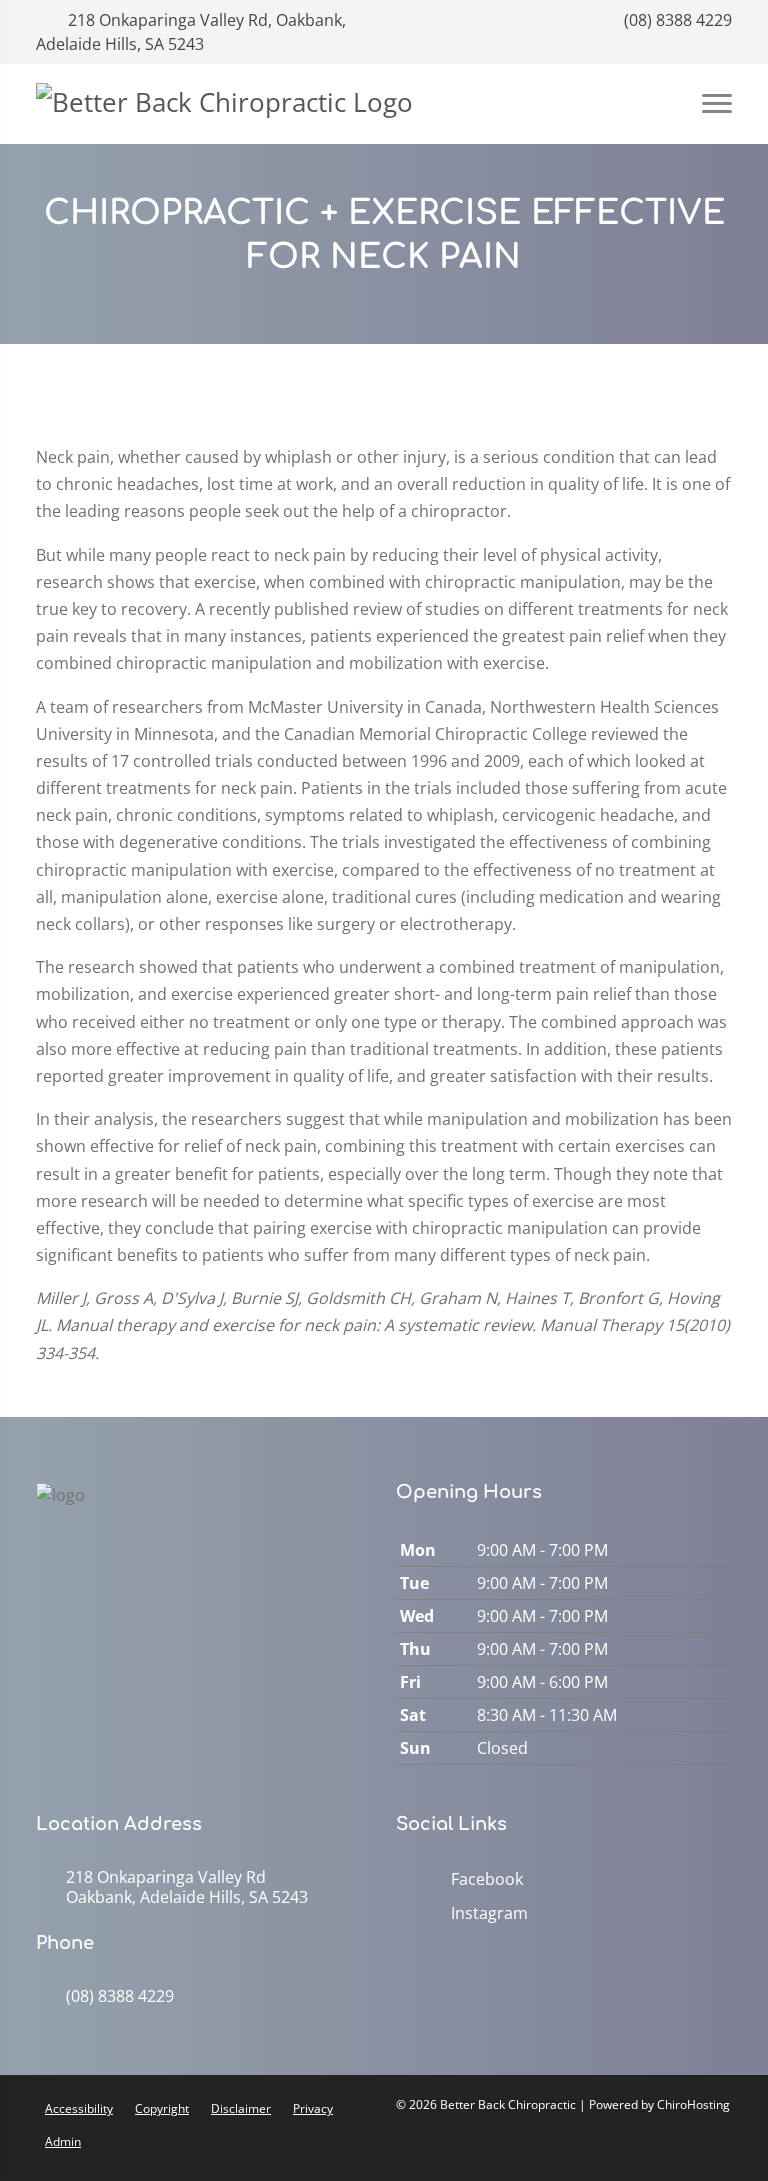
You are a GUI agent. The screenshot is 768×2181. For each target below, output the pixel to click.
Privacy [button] (313, 2108)
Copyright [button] (162, 2108)
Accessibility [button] (79, 2108)
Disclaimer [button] (241, 2108)
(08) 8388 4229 (676, 20)
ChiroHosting (693, 2104)
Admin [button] (63, 2141)
